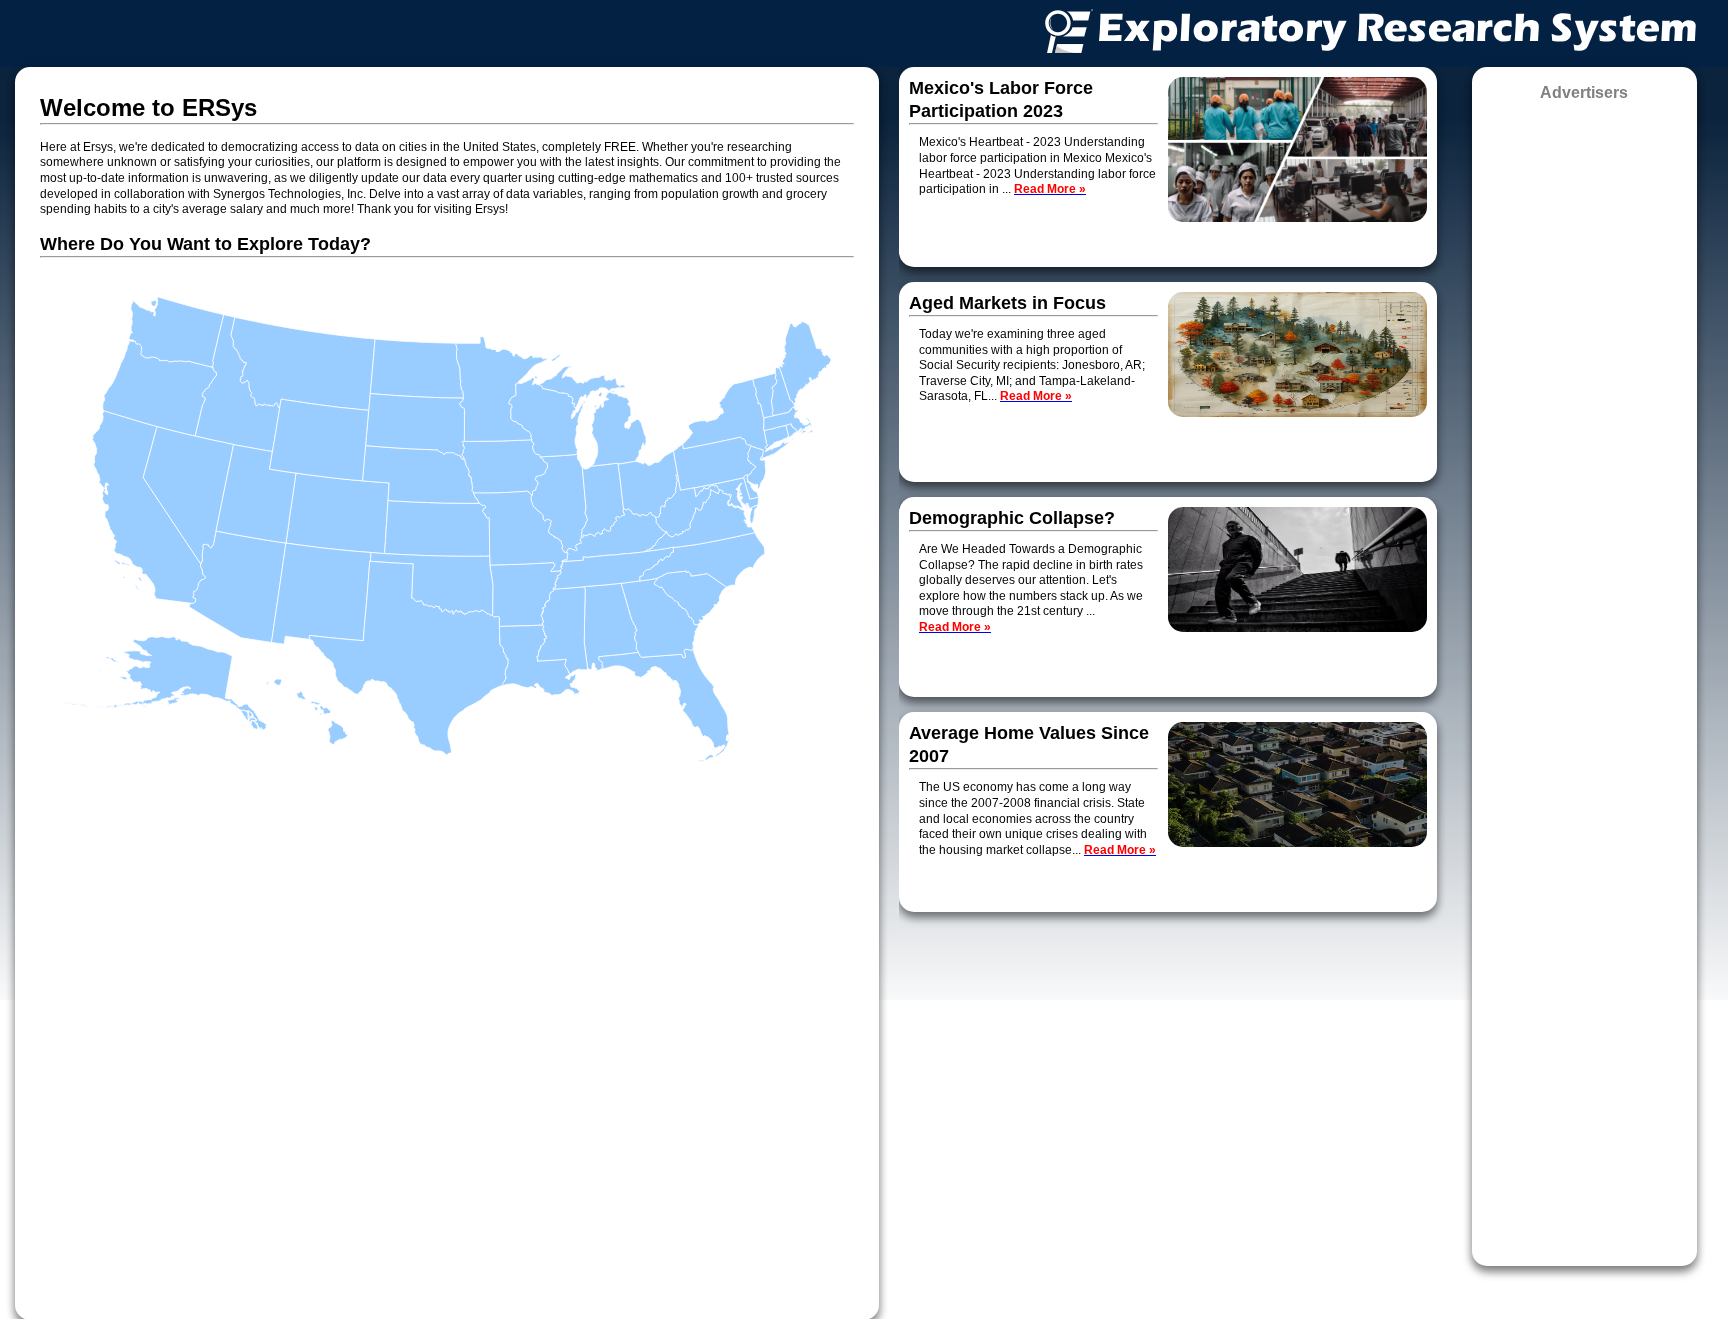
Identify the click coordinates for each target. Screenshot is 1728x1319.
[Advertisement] (1584, 677)
